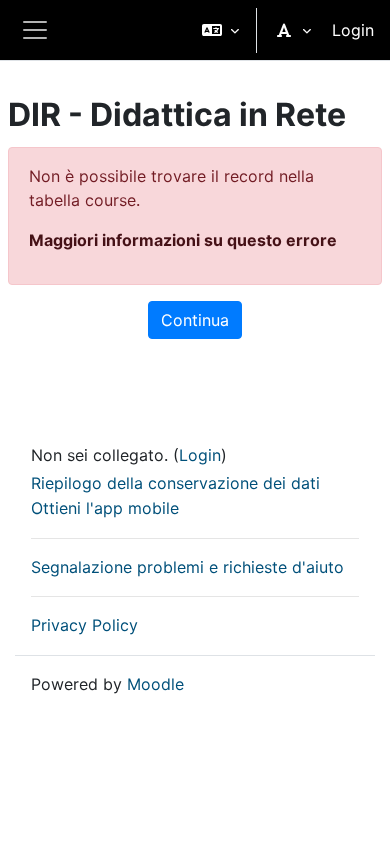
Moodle (155, 684)
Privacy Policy (84, 625)
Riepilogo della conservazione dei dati (175, 483)
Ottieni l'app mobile (105, 508)
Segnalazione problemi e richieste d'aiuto (187, 567)
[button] (220, 30)
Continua (195, 320)
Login (353, 30)
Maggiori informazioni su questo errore (183, 240)
